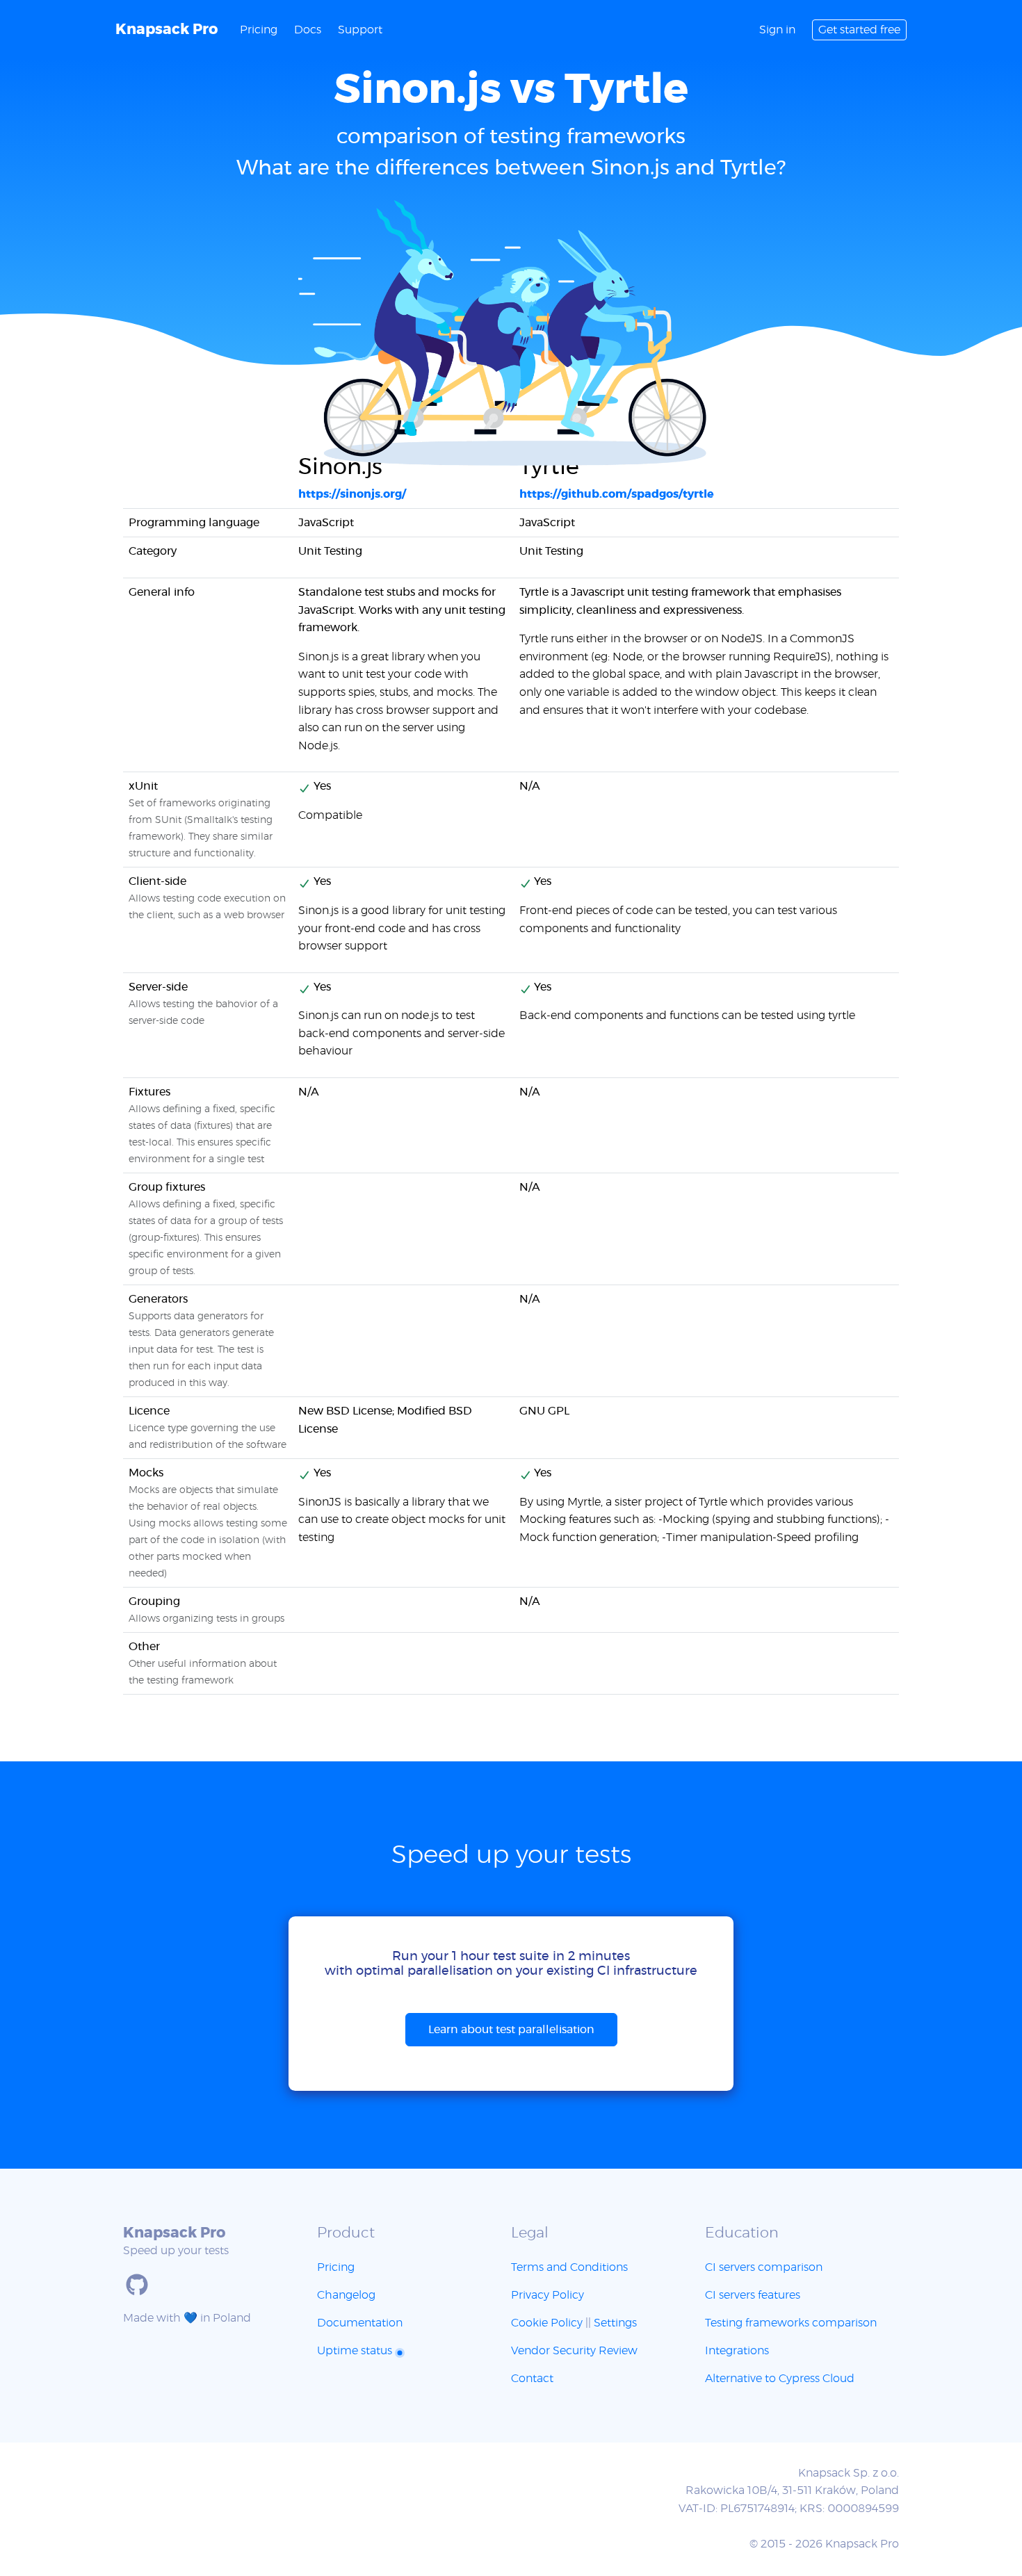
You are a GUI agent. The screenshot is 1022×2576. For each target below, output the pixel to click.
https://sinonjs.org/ (352, 494)
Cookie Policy (547, 2323)
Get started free (859, 30)
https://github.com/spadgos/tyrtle (617, 494)
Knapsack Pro (167, 30)
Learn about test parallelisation (511, 2030)
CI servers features (753, 2295)
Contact (532, 2379)
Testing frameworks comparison (791, 2323)
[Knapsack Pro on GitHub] (137, 2285)
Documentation (360, 2323)
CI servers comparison (764, 2267)
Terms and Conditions (569, 2267)
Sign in (777, 30)
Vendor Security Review (574, 2351)
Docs (308, 30)
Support (360, 30)
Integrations (737, 2351)
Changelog (346, 2295)
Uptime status (356, 2351)
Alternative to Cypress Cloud (780, 2379)
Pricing (259, 30)
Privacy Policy (547, 2295)
